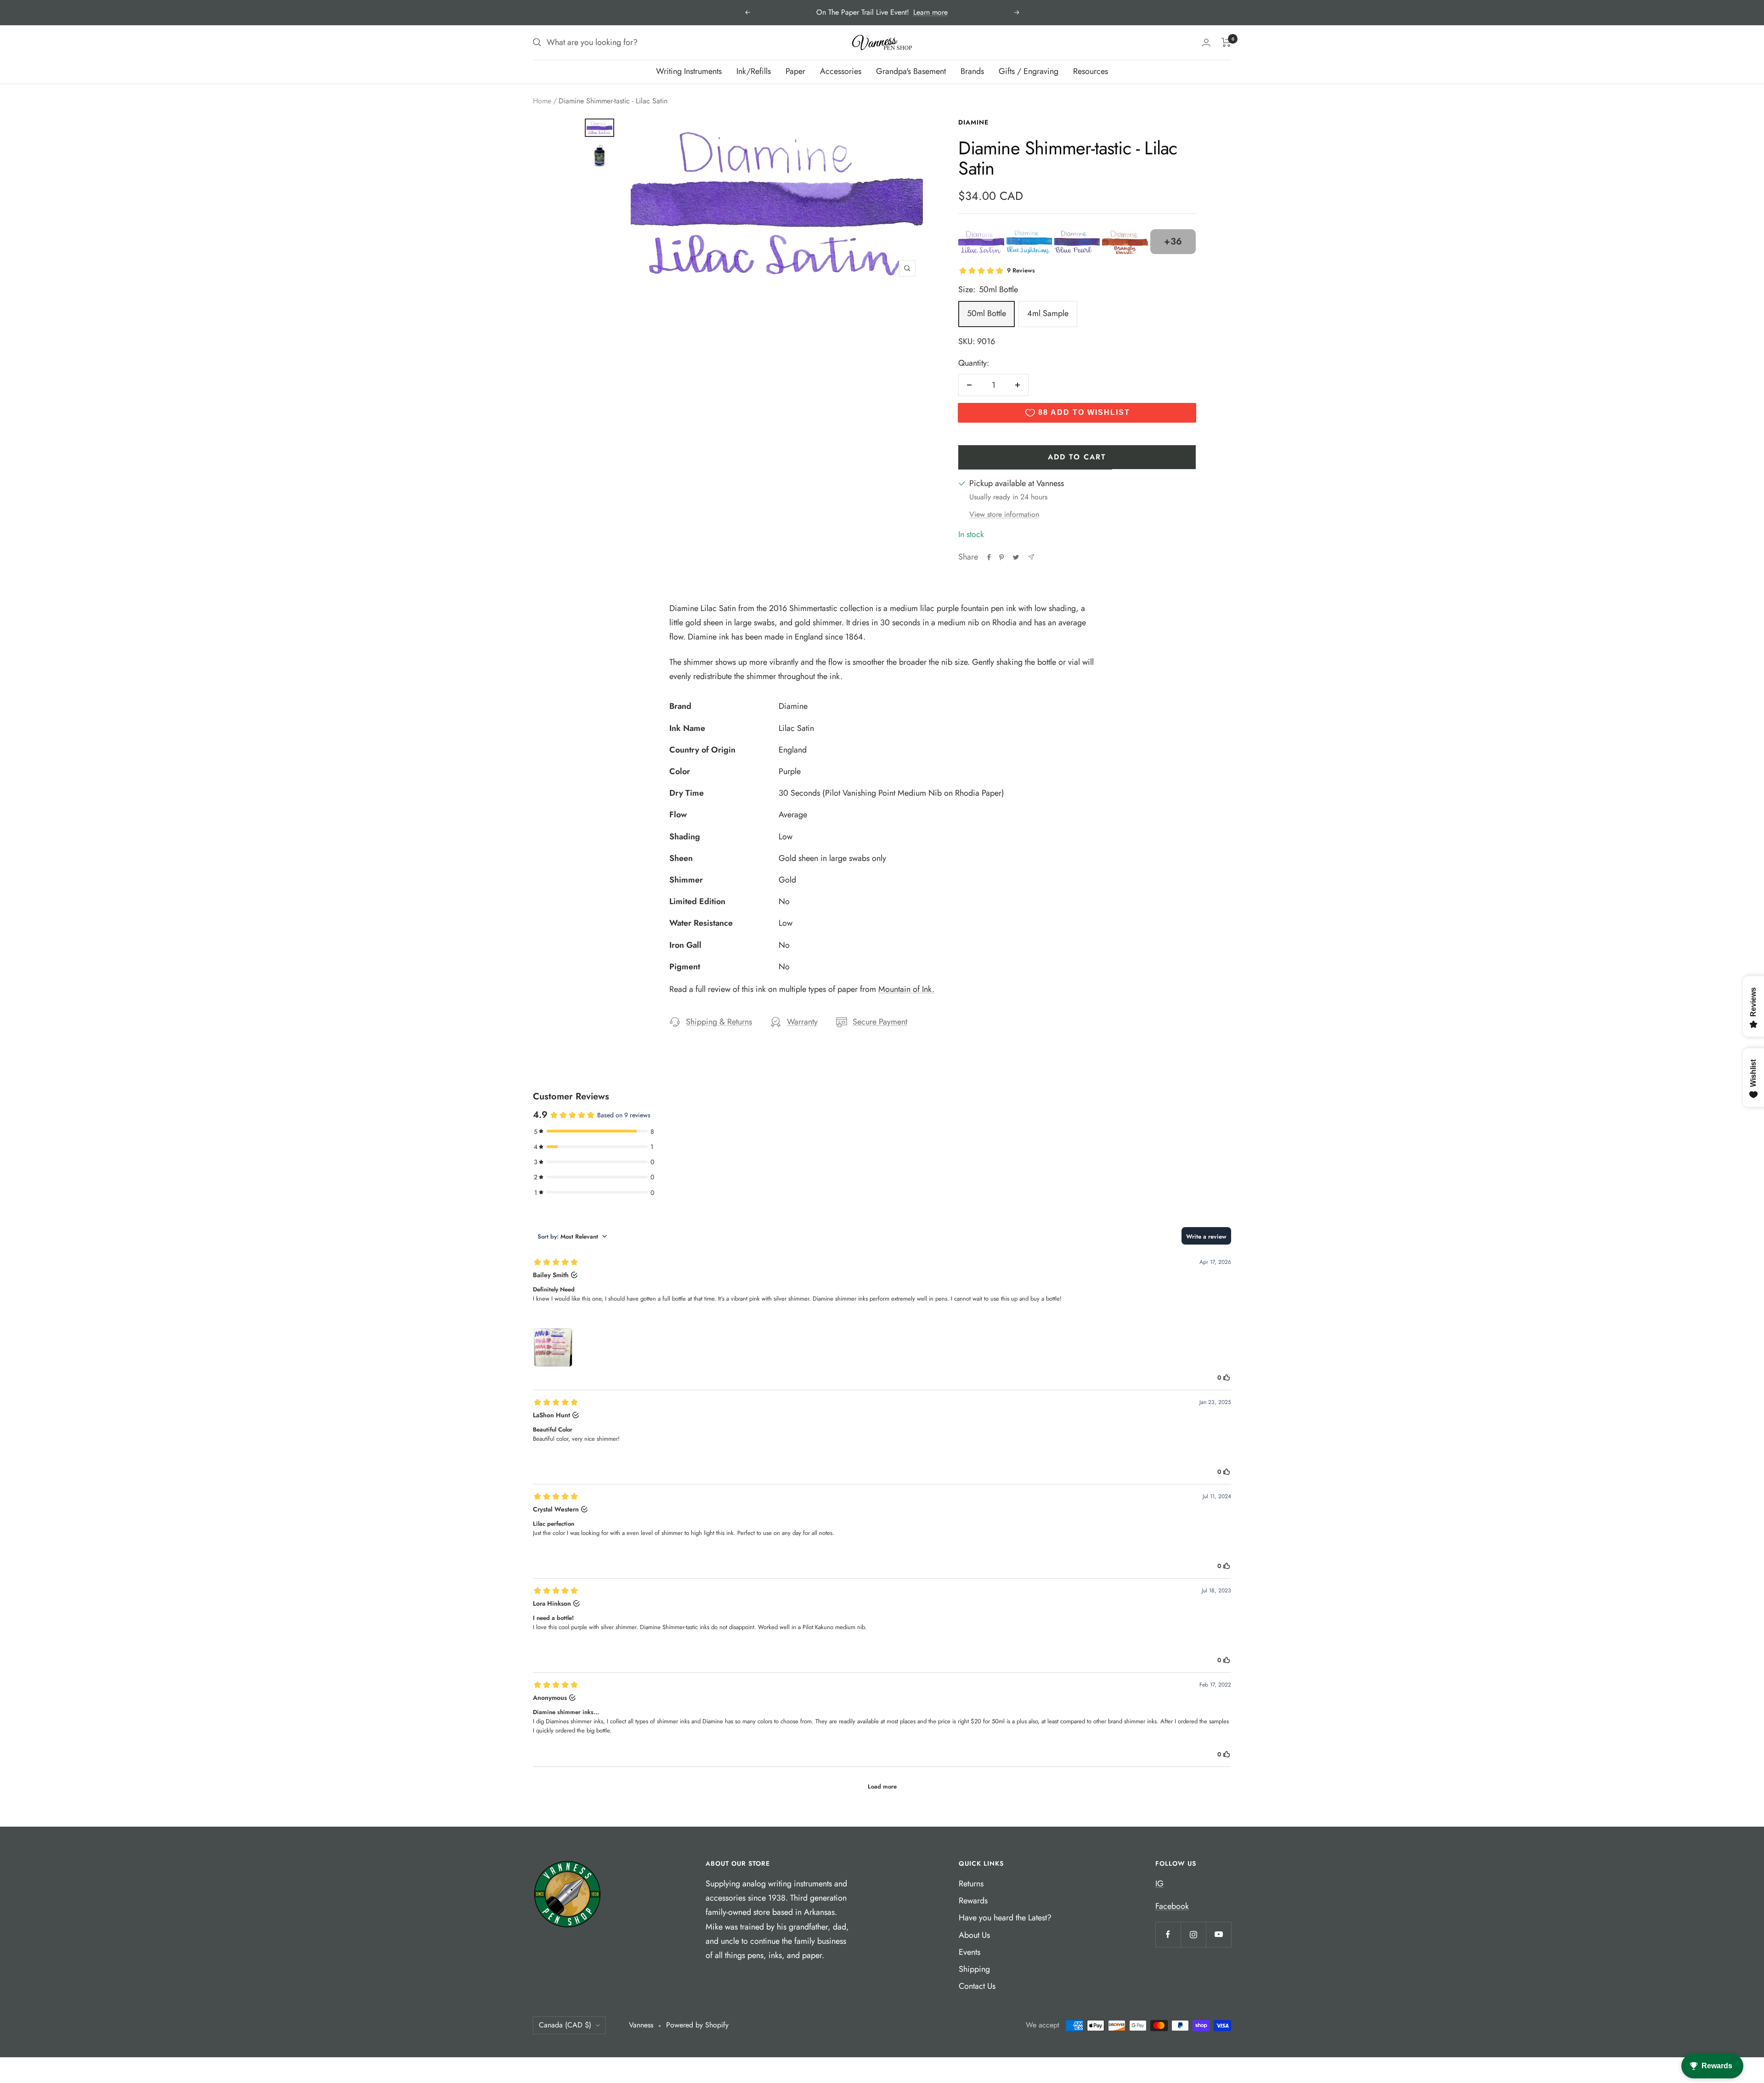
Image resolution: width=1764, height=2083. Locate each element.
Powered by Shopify (697, 2025)
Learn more (930, 12)
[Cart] (1226, 42)
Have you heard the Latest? (1005, 1918)
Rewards (973, 1901)
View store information (1004, 514)
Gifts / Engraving (1029, 71)
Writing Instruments (689, 71)
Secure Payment (880, 1022)
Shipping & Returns (719, 1022)
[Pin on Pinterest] (1001, 557)
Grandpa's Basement (911, 71)
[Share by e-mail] (1031, 557)
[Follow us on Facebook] (1168, 1934)
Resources (1091, 71)
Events (970, 1952)
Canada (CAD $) (565, 2025)
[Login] (1206, 42)
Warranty (802, 1022)
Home (542, 101)
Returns (971, 1884)
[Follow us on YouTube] (1218, 1934)
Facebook (1172, 1906)
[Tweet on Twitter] (1016, 557)
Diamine (973, 122)
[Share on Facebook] (989, 557)
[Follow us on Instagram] (1193, 1934)
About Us (974, 1935)
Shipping (974, 1969)
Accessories (841, 71)
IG (1159, 1884)
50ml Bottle (987, 313)
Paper (795, 71)
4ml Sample (1048, 313)
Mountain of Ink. (906, 989)
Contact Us (977, 1986)
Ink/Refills (754, 71)
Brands (972, 71)
